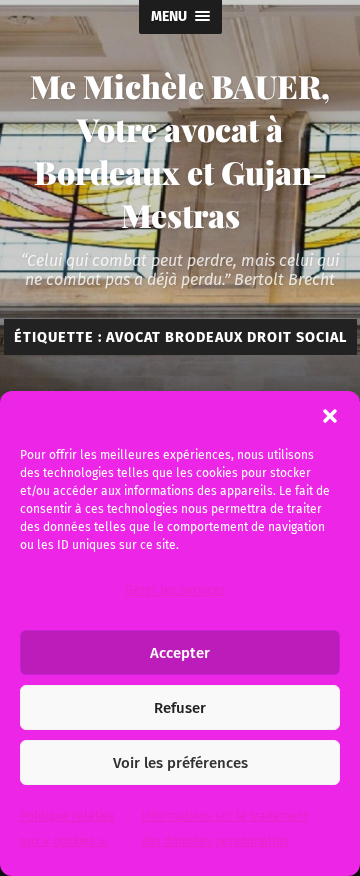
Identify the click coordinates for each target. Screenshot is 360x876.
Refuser (180, 708)
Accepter (180, 653)
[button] (330, 416)
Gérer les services (175, 590)
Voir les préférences (180, 763)
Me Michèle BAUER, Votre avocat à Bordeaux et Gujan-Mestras (180, 150)
